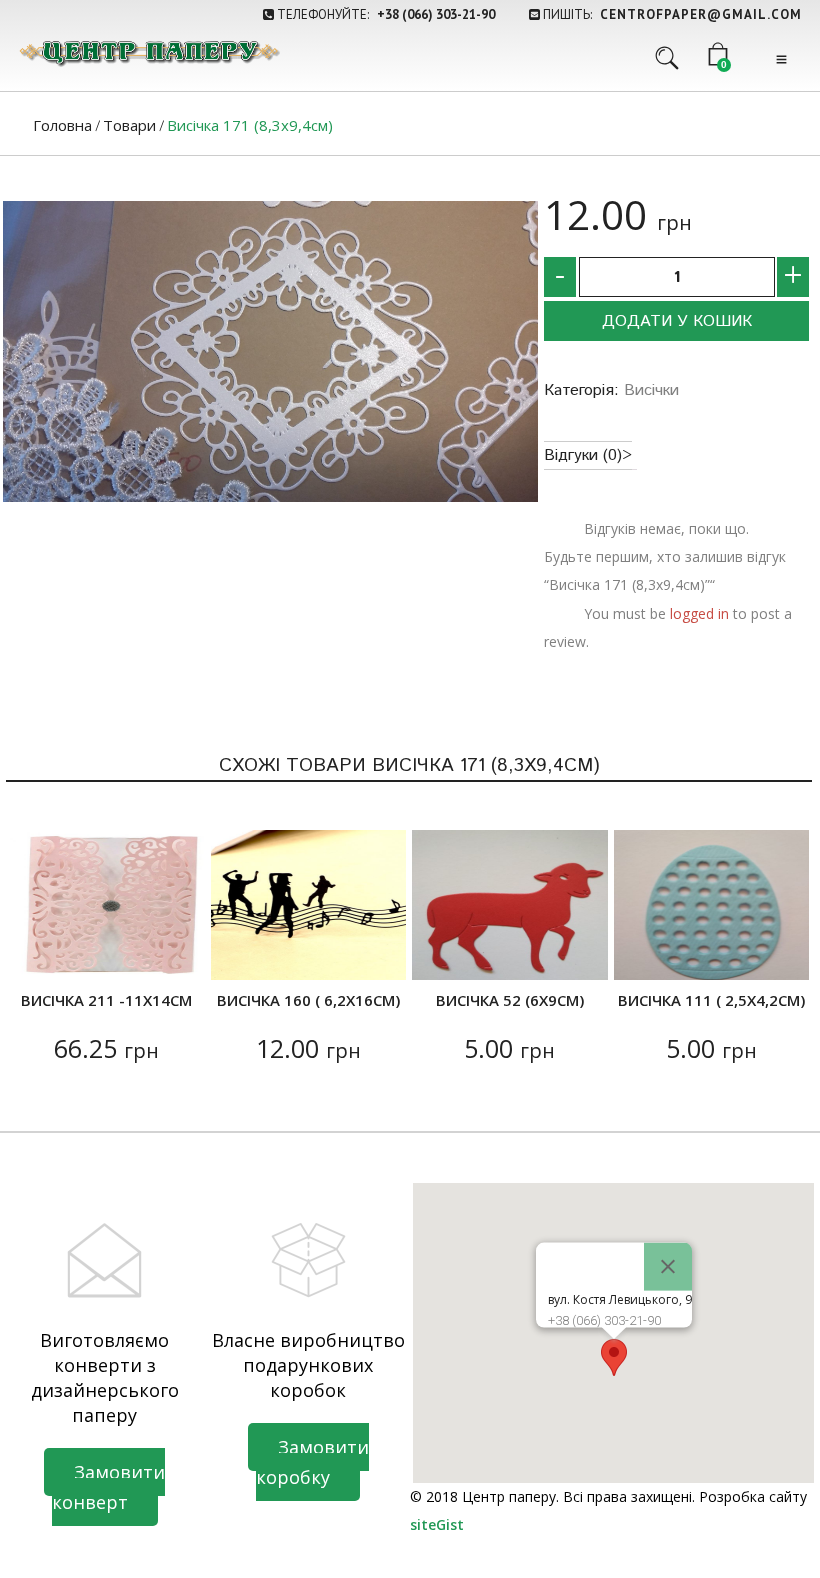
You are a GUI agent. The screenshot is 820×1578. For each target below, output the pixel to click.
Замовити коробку (312, 1462)
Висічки (651, 390)
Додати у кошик (677, 321)
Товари (129, 125)
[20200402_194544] (270, 351)
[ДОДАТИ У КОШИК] (36, 952)
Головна (62, 125)
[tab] (588, 455)
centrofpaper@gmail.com (701, 14)
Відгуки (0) (583, 455)
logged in (699, 613)
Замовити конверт (108, 1487)
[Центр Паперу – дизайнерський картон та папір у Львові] (148, 52)
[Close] (668, 1266)
